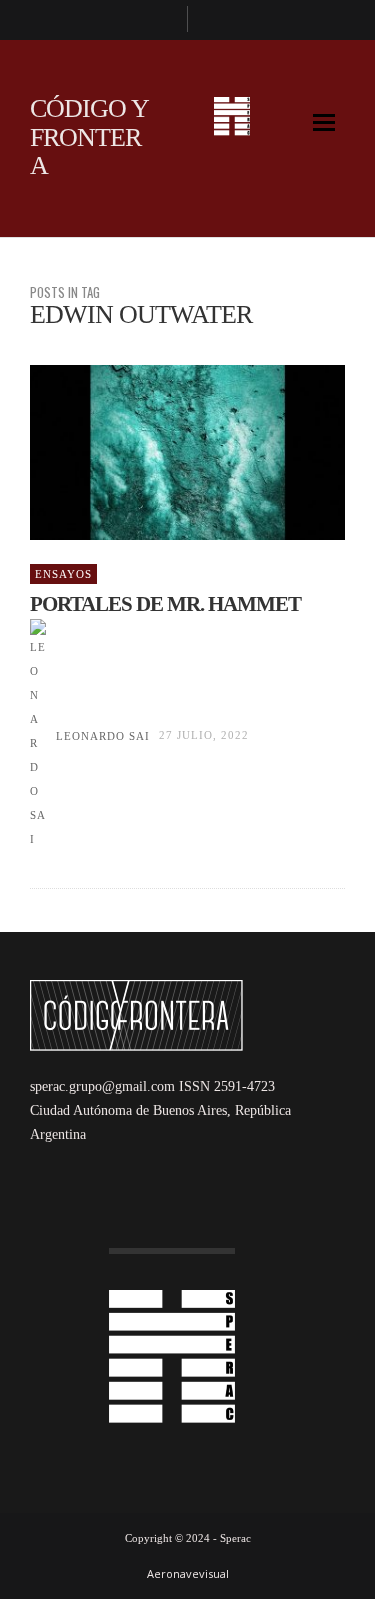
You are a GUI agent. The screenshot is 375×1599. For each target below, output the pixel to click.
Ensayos (63, 574)
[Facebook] (163, 20)
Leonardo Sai (103, 736)
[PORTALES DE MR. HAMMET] (156, 453)
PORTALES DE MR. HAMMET (165, 604)
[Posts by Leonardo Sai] (38, 736)
